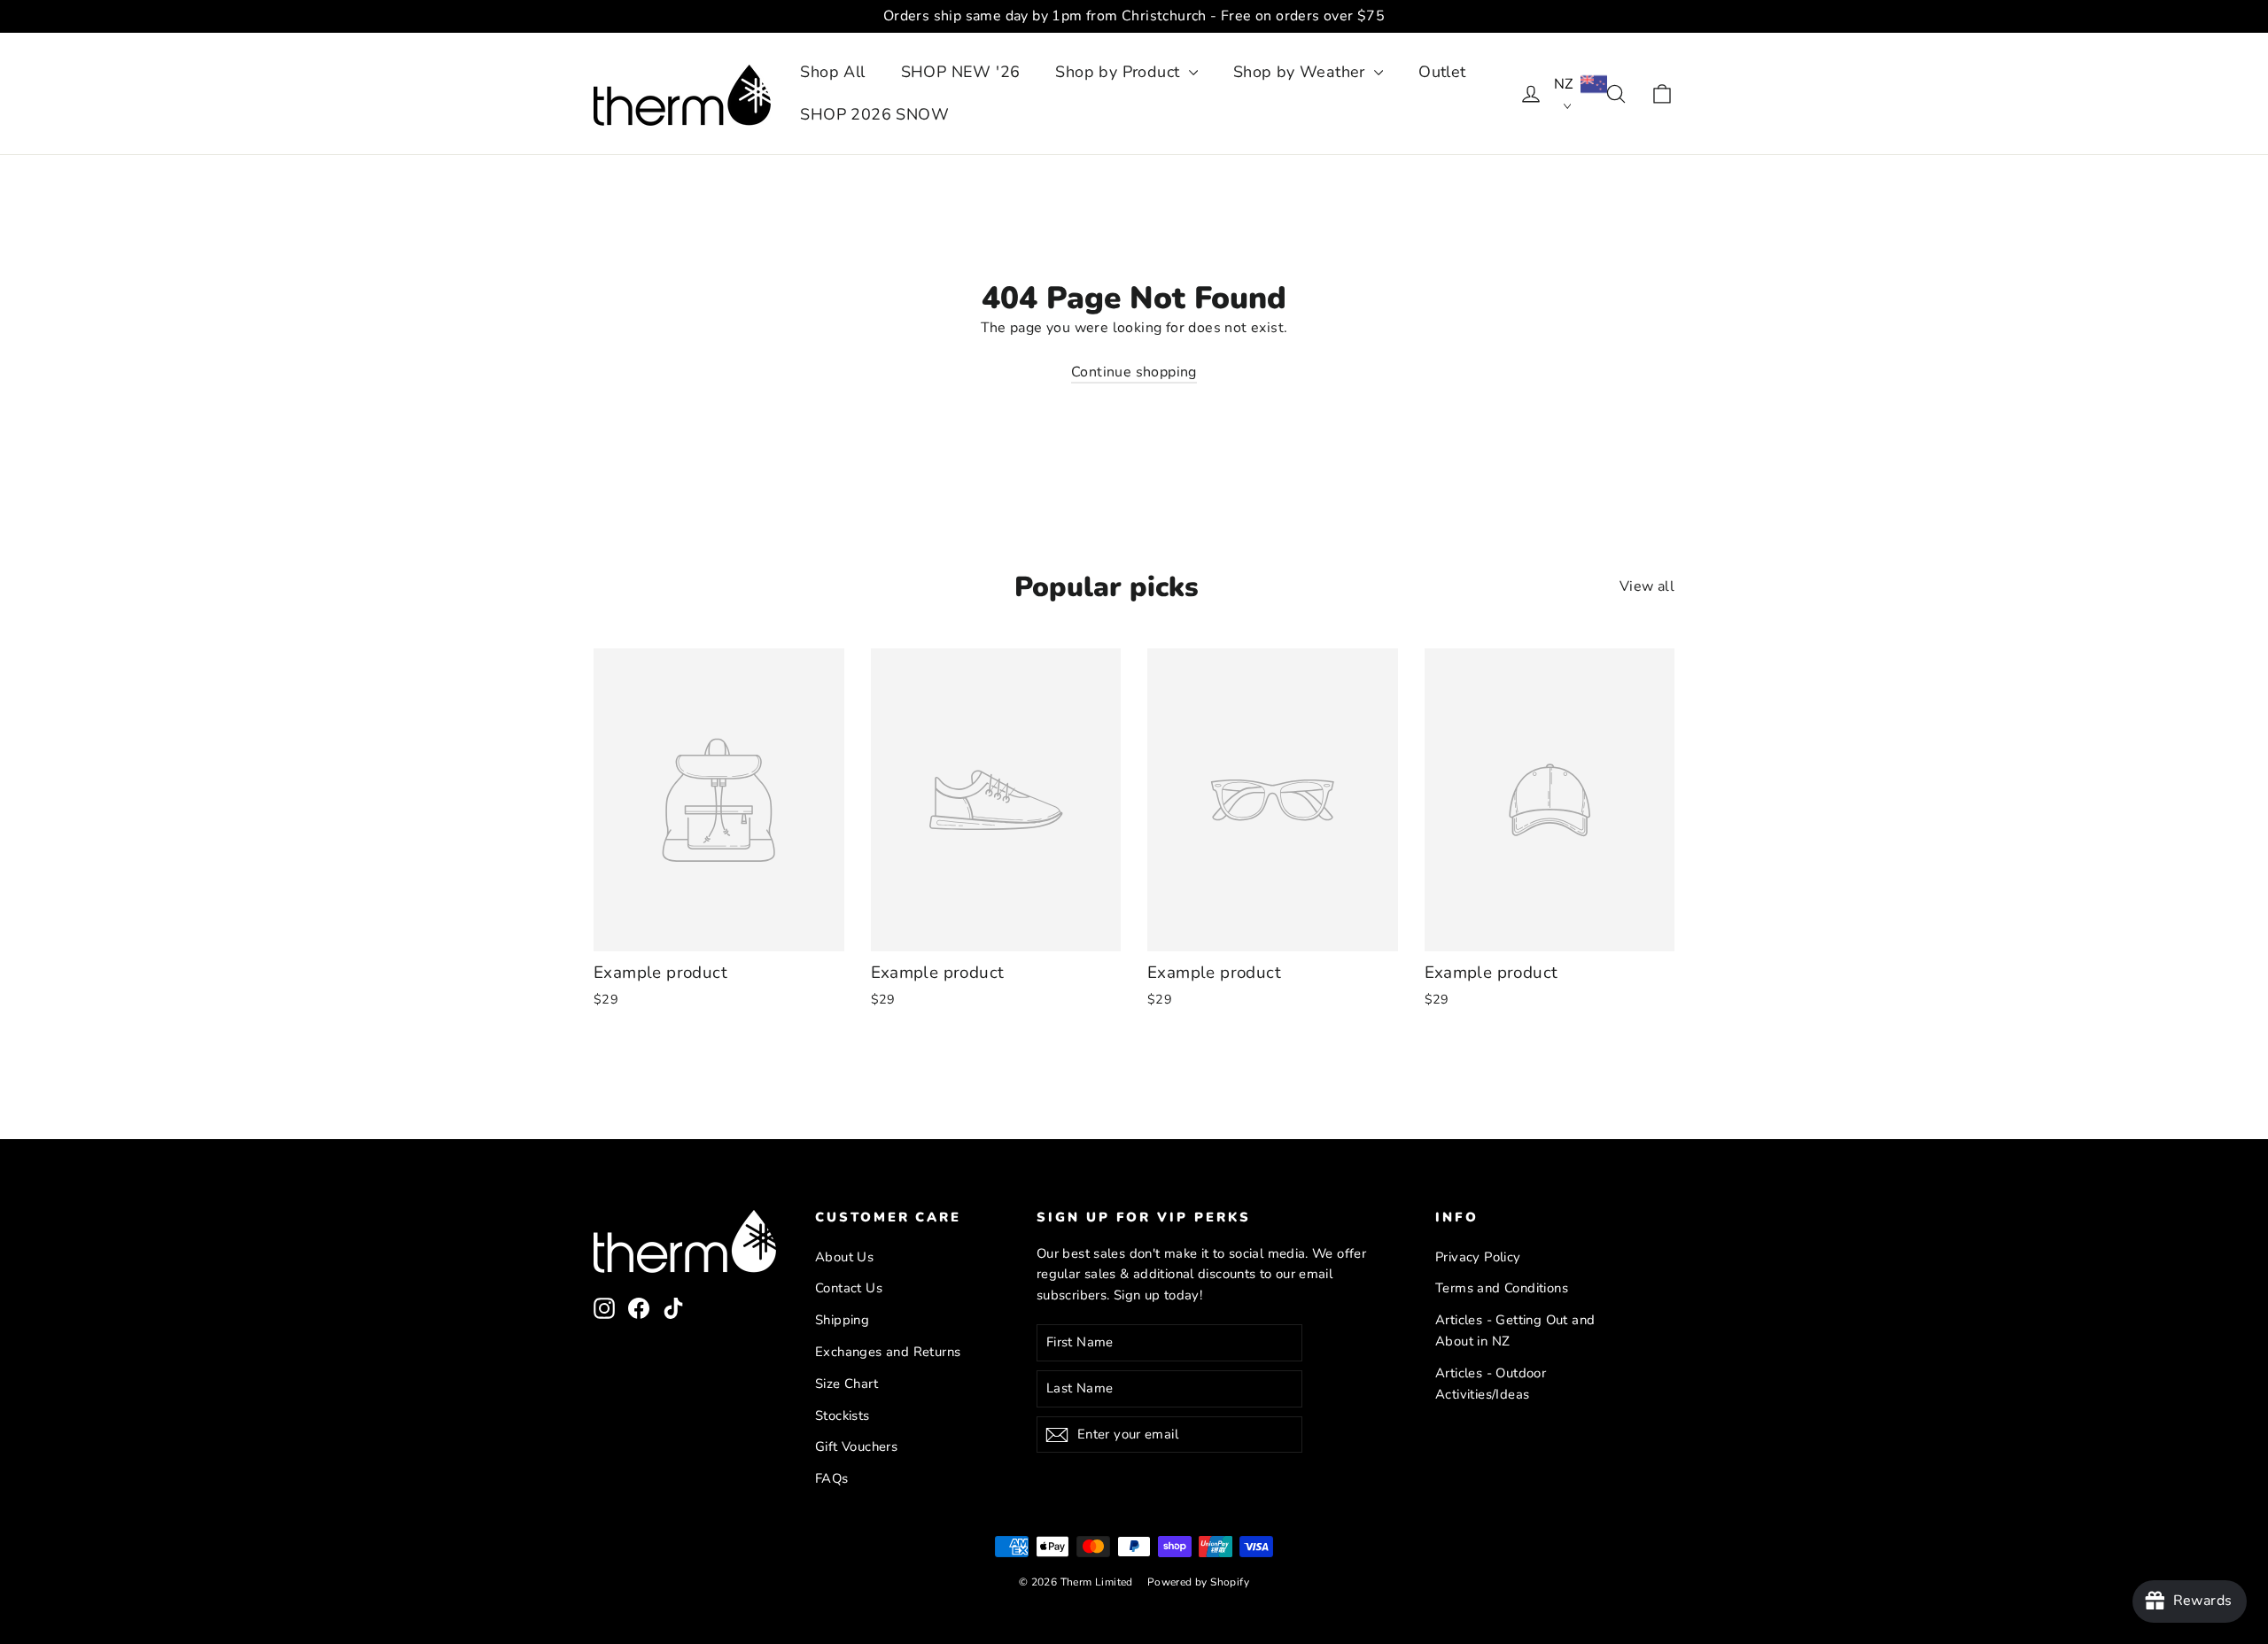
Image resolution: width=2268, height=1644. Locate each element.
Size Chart (847, 1384)
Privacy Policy (1478, 1257)
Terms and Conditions (1502, 1288)
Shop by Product (1119, 72)
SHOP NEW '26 (961, 72)
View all (1647, 586)
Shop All (832, 72)
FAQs (832, 1478)
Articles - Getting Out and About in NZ (1515, 1330)
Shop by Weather (1301, 72)
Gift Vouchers (856, 1446)
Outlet (1442, 72)
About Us (844, 1257)
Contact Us (849, 1288)
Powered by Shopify (1198, 1582)
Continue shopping (1134, 372)
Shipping (842, 1320)
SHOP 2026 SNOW (874, 114)
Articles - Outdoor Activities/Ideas (1491, 1384)
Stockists (843, 1415)
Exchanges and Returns (888, 1352)
